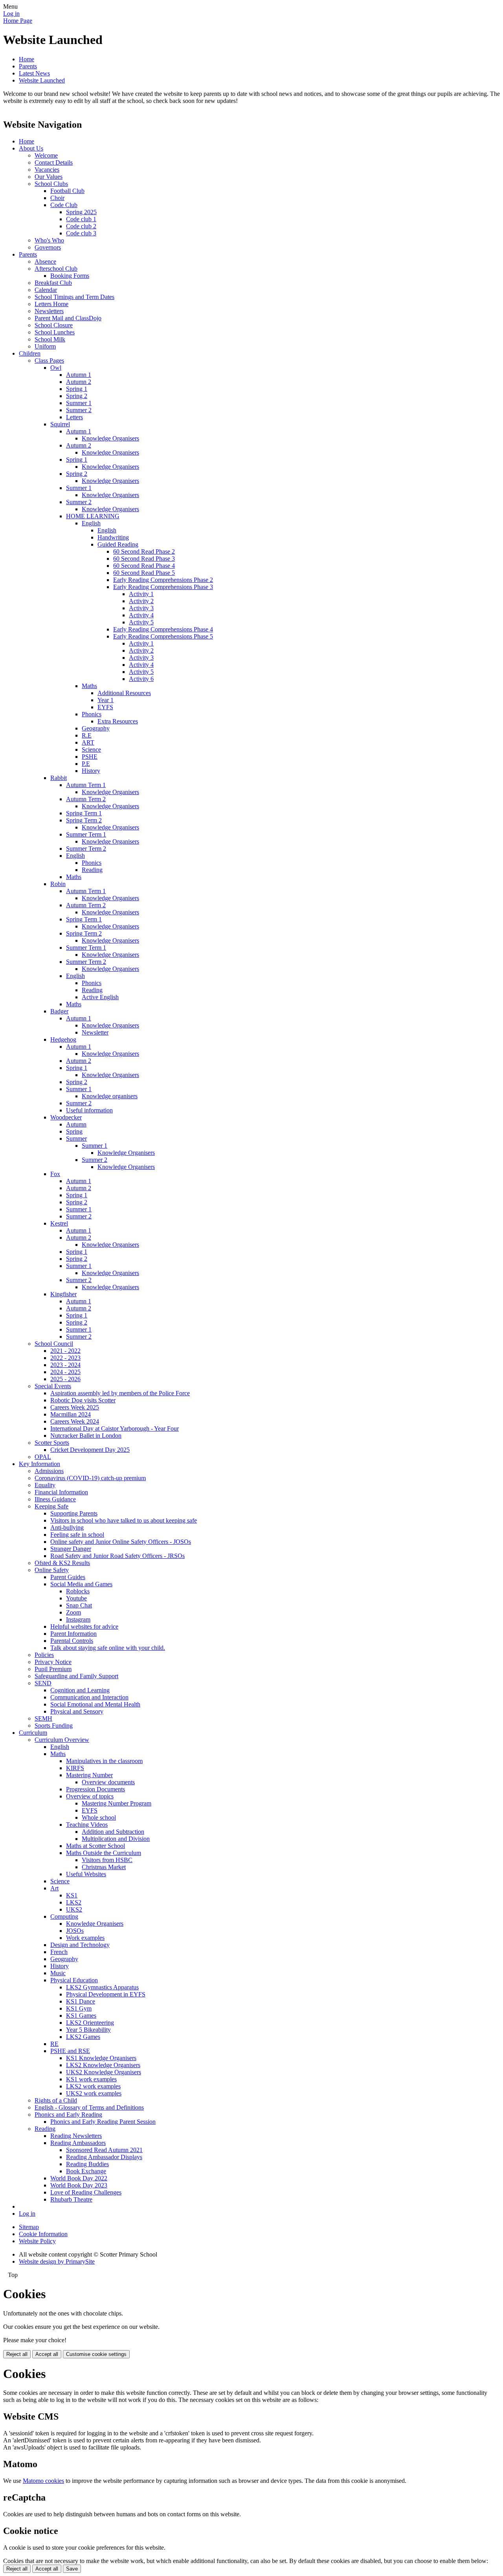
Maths (89, 686)
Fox (55, 1174)
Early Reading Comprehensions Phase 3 (163, 587)
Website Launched (42, 80)
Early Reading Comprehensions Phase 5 (163, 636)
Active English (100, 997)
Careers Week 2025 (75, 1407)
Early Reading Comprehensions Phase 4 (163, 629)
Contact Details (54, 162)
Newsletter (95, 1032)
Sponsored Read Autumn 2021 (104, 2150)
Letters (74, 417)
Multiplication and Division (116, 1839)
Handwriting (113, 537)
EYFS (105, 707)
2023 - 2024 (65, 1365)
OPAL (43, 1457)
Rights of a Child (56, 2100)
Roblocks (78, 1591)
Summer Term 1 (86, 834)
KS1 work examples (91, 2079)
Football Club (67, 191)
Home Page (18, 21)
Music (58, 1973)
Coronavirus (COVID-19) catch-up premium (90, 1478)
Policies (44, 1655)
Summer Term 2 (86, 849)
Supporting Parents (74, 1513)
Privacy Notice (53, 1662)
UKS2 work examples (94, 2093)
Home (27, 59)
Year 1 (106, 700)
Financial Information (61, 1492)
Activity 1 (141, 594)
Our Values (49, 177)
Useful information (89, 1110)
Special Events (53, 1386)
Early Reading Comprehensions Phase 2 (163, 580)
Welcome (46, 155)
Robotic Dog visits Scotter (83, 1400)
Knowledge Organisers (110, 438)
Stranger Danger (71, 1549)
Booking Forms (70, 276)
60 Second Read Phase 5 (144, 573)
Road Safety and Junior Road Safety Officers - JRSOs (117, 1556)
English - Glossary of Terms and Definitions (89, 2107)
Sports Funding (54, 1726)
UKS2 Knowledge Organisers (104, 2072)
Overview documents (108, 1782)
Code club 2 (81, 226)
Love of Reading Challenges (86, 2192)
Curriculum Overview (62, 1740)
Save (72, 2569)
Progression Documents (95, 1789)
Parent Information (73, 1634)
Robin (58, 884)
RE (54, 2044)
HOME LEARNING (93, 516)
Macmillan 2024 (71, 1414)
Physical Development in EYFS (106, 1994)
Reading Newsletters (76, 2136)
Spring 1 (77, 389)
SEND (43, 1683)
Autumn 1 (79, 375)
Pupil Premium (53, 1669)
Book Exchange (86, 2171)
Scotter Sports (52, 1443)
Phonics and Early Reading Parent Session (103, 2122)
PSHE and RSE (70, 2051)
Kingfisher (63, 1294)
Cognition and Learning (80, 1690)
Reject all (17, 2354)
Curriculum (33, 1733)
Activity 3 (141, 608)
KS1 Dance (81, 2001)
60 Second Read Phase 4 (144, 566)
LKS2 (74, 1902)
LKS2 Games (83, 2037)
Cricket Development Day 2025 (90, 1450)
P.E (86, 764)
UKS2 (74, 1909)
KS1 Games (81, 2015)
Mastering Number (89, 1775)
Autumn (76, 1124)
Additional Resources (124, 693)
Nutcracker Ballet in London (86, 1436)
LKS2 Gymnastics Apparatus (102, 1987)
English (91, 523)
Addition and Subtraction (113, 1832)
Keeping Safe (51, 1506)
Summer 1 (79, 403)
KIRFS (75, 1768)
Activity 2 (141, 601)
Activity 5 (141, 622)
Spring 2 (77, 396)
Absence (45, 261)
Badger (59, 1011)
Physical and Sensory (77, 1711)
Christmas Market (104, 1867)
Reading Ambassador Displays (104, 2157)
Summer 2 (79, 410)
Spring (74, 1131)
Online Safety (52, 1570)
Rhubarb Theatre (71, 2199)
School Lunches (55, 332)
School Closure (54, 325)
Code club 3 (81, 233)
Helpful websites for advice (84, 1627)
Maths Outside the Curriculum (104, 1853)
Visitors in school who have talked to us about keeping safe (124, 1520)
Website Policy (37, 2241)
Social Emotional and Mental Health (95, 1704)
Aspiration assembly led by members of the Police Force (120, 1393)
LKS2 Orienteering (90, 2023)
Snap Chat (79, 1605)
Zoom (73, 1612)
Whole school (99, 1817)
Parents (28, 66)
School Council (54, 1344)
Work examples (85, 1938)
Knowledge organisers (110, 1096)
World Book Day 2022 (79, 2178)
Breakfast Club (53, 283)
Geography (96, 728)
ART (88, 742)
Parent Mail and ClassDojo (68, 318)
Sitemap (29, 2227)
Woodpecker (66, 1117)
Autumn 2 (79, 382)
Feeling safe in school (77, 1535)
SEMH (43, 1718)
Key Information (39, 1464)
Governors (48, 247)
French (59, 1952)
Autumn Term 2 (86, 799)
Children (30, 353)
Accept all (47, 2354)
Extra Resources (118, 721)
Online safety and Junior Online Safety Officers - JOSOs (121, 1542)
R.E (87, 735)
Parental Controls (72, 1641)
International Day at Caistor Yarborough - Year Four (115, 1428)
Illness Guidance (55, 1499)
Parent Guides (68, 1577)
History (91, 771)
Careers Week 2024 (75, 1421)
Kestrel (59, 1223)
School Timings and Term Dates (74, 297)
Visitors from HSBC (107, 1860)
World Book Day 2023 (79, 2185)
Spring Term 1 (84, 813)
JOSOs (75, 1931)
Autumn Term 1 (86, 785)
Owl (56, 368)
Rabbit (59, 778)
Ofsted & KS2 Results (62, 1563)
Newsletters (49, 311)
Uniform (45, 346)
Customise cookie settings (96, 2354)
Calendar (46, 290)
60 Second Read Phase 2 (144, 551)
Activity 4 (141, 615)
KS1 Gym (79, 2008)
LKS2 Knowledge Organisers (103, 2065)
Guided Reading (118, 544)
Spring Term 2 (84, 820)
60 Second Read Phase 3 (144, 559)
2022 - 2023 (65, 1358)
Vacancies (47, 170)
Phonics (92, 714)
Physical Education (74, 1980)
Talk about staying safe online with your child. (108, 1648)
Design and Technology (80, 1945)
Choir (57, 198)
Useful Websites (86, 1874)
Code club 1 (81, 219)
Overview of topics (90, 1796)
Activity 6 (141, 679)
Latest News (34, 73)
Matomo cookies (43, 2481)
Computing (64, 1916)
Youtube (76, 1598)
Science (91, 749)
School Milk (50, 339)
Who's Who (49, 240)
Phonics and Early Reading (68, 2115)
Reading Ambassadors (78, 2143)
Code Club (64, 205)
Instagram (78, 1619)
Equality (45, 1485)
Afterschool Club (56, 269)
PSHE (90, 757)
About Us (31, 148)
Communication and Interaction (89, 1697)
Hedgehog (63, 1039)
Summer (76, 1138)
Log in (11, 14)
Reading (92, 870)
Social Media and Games (81, 1584)
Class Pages (49, 361)
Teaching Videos (87, 1825)
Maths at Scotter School (95, 1846)
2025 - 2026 (65, 1379)
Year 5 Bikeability (88, 2030)
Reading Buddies (87, 2164)
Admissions (49, 1471)
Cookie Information (43, 2234)
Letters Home (51, 304)
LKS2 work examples (93, 2086)
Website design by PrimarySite (57, 2261)
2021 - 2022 (65, 1351)
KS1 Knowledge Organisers (101, 2058)
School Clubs (51, 184)
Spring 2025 (81, 212)
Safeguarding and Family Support (76, 1676)
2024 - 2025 (65, 1372)
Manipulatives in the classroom (104, 1761)
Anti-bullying (67, 1527)
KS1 (72, 1895)
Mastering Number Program (117, 1803)
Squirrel (60, 424)
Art (54, 1888)
